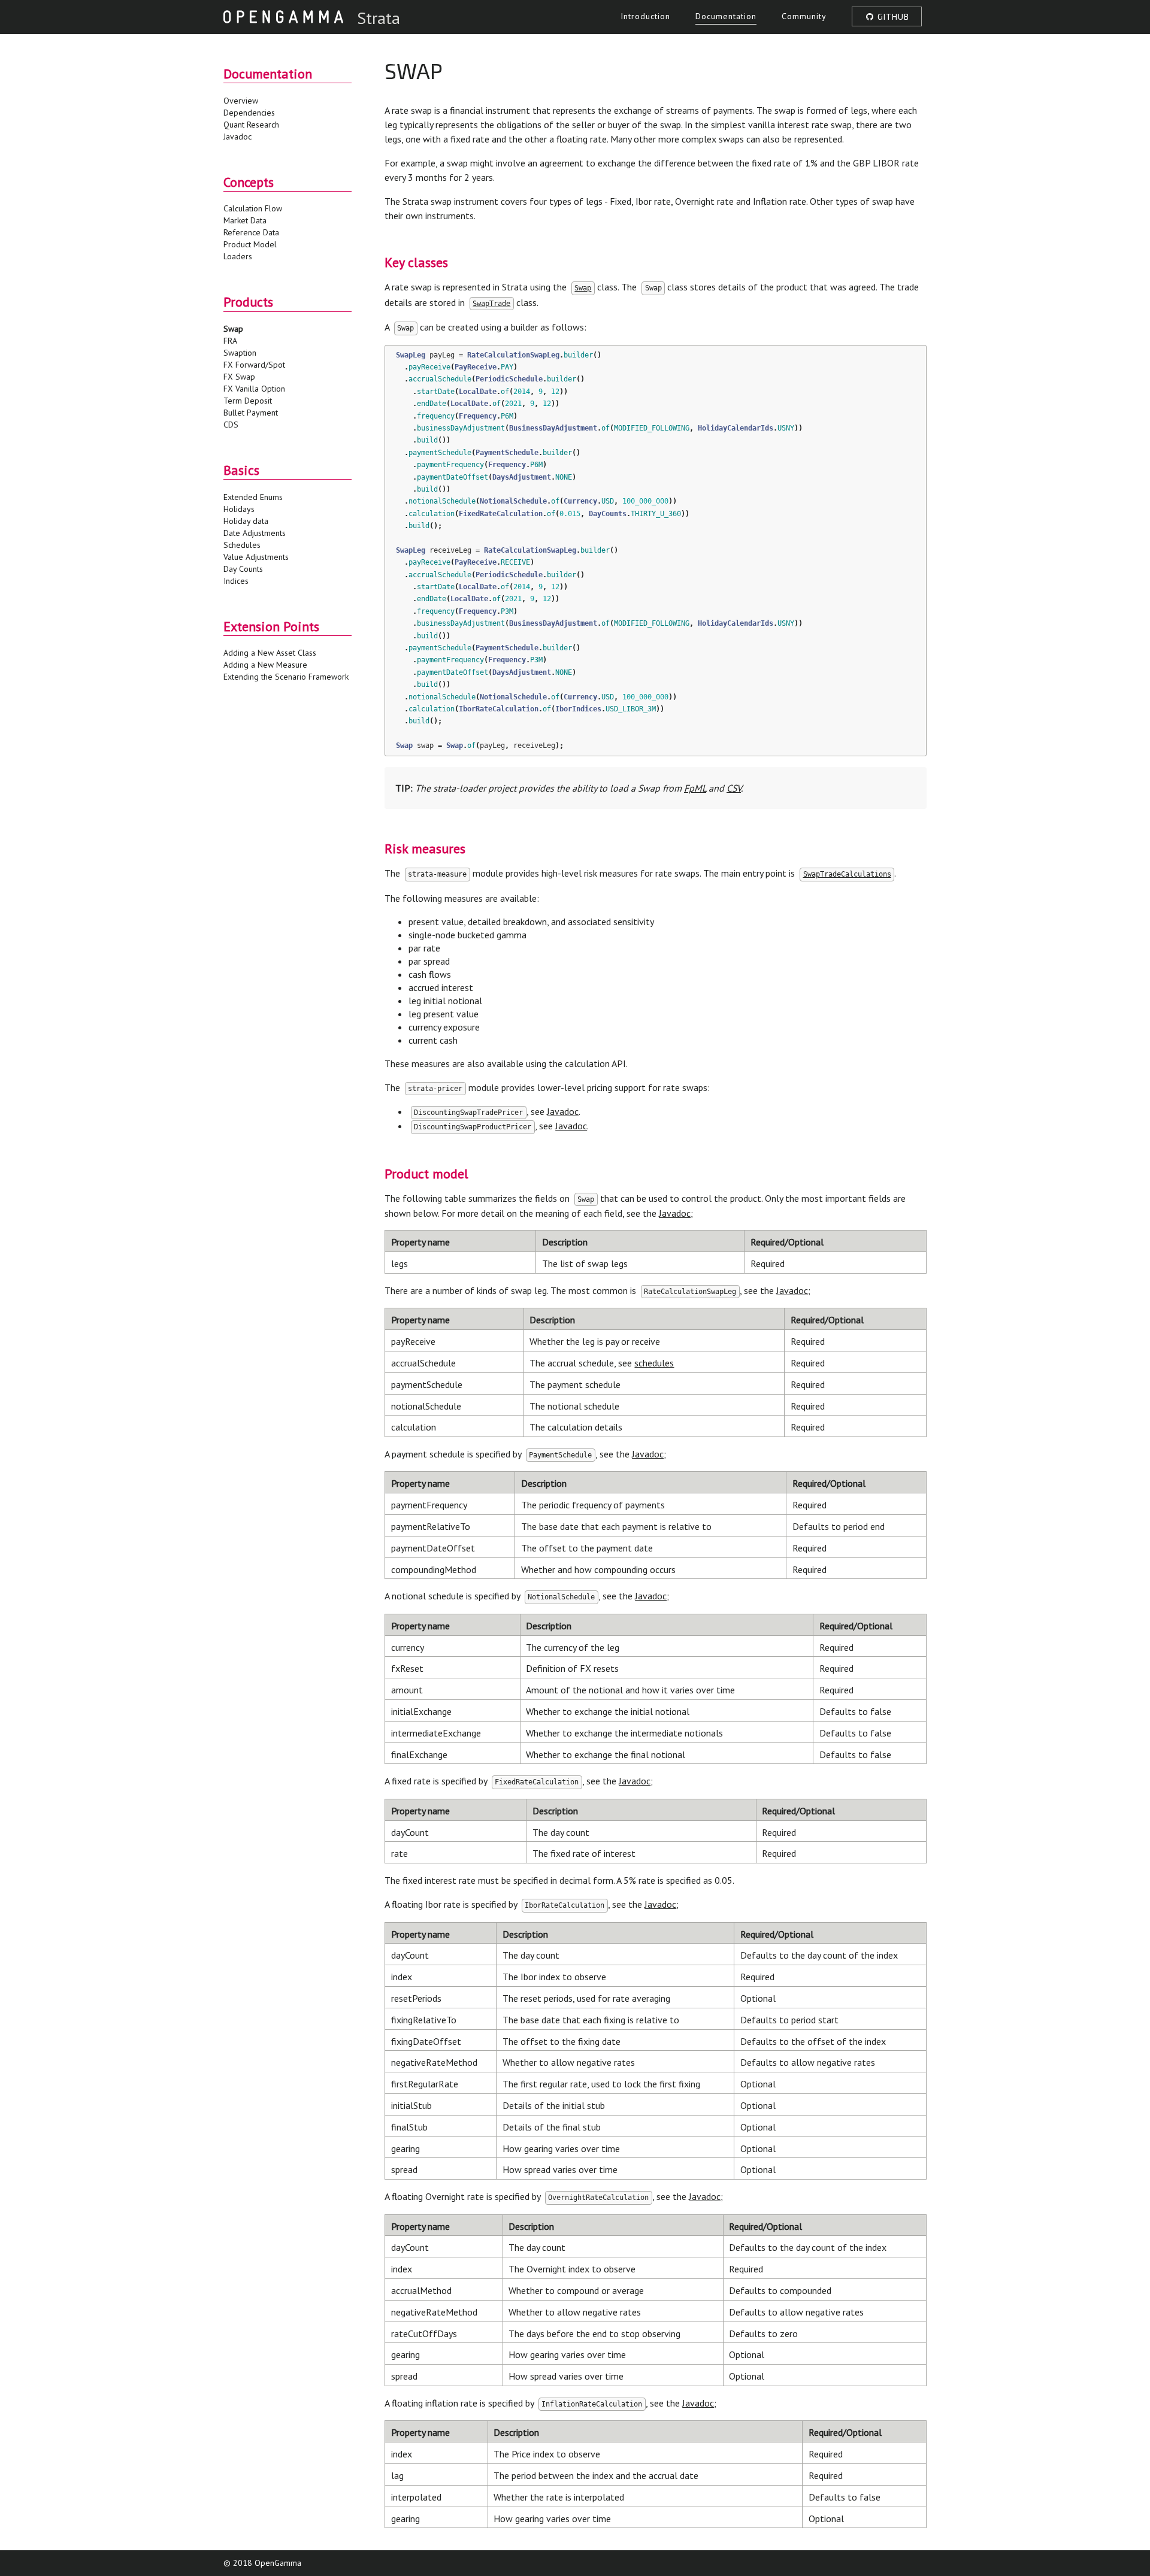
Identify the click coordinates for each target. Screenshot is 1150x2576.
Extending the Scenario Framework (286, 677)
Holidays (239, 509)
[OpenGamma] (283, 16)
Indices (236, 581)
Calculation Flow (253, 208)
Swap (233, 329)
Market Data (245, 220)
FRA (230, 341)
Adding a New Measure (265, 665)
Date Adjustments (255, 533)
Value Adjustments (256, 557)
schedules (654, 1363)
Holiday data (246, 521)
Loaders (238, 256)
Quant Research (251, 125)
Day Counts (243, 569)
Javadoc (237, 137)
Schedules (242, 545)
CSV (734, 788)
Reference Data (251, 232)
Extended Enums (253, 497)
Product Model (250, 244)
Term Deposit (248, 401)
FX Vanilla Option (254, 389)
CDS (231, 425)
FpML (695, 788)
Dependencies (249, 113)
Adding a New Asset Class (270, 653)
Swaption (240, 353)
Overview (241, 101)
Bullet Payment (251, 413)
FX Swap (239, 377)
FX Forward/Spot (254, 365)
